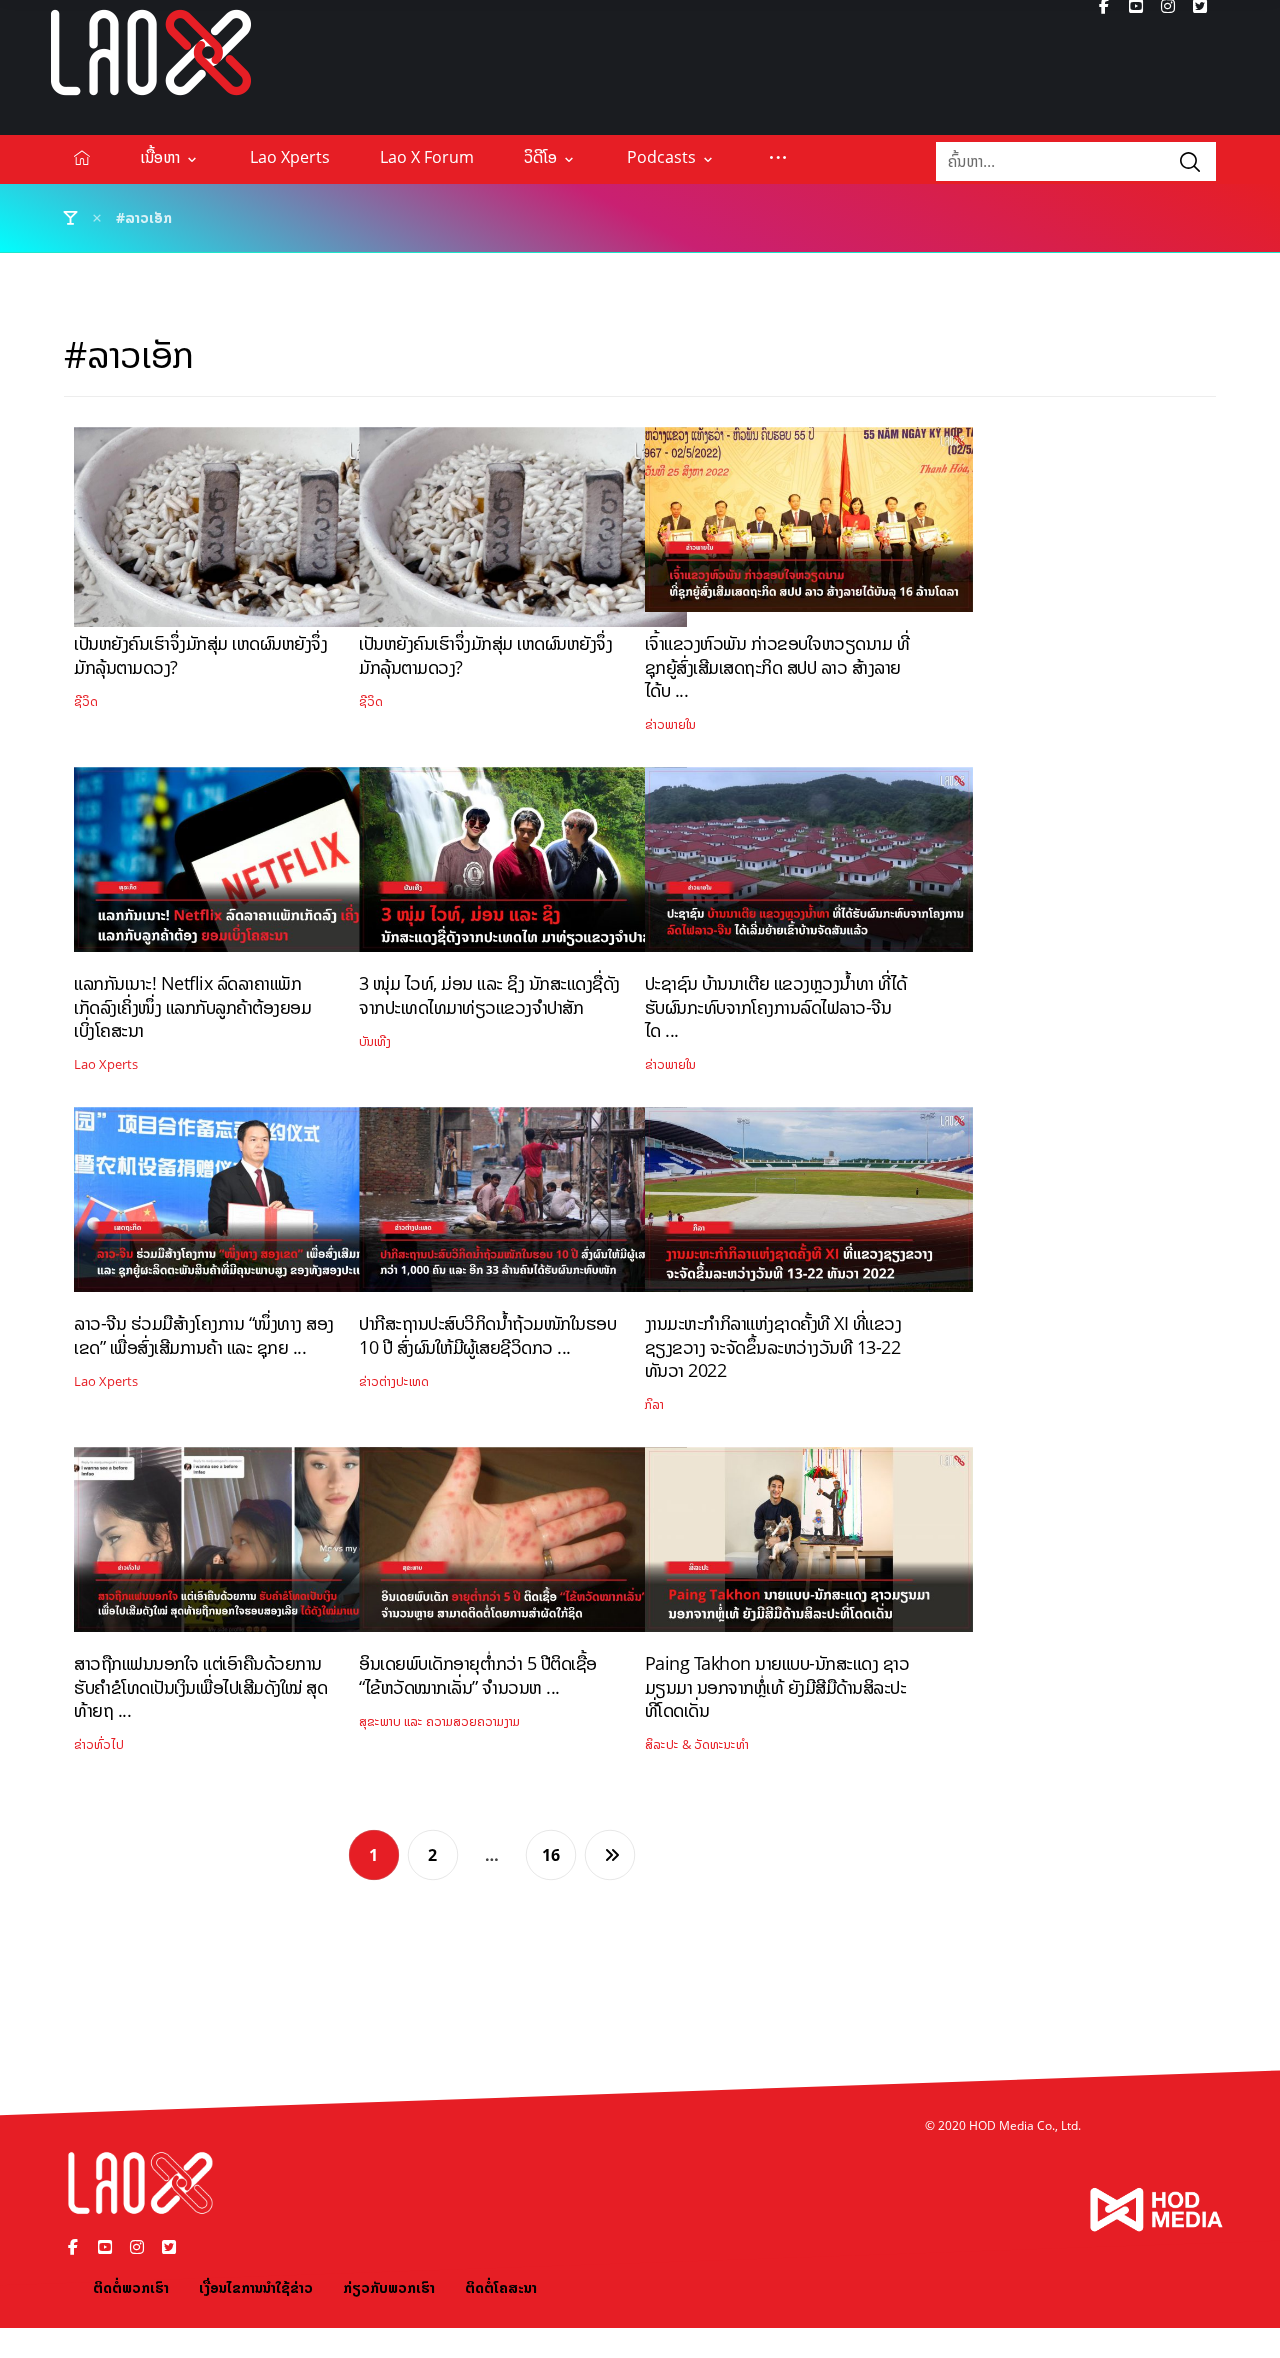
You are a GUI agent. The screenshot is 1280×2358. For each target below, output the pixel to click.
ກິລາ (654, 1404)
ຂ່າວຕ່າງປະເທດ (394, 1381)
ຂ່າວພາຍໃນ (670, 724)
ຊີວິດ (86, 701)
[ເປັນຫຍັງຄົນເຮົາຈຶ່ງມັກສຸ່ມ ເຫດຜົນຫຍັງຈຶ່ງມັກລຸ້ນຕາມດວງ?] (238, 527)
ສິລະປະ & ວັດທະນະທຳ (697, 1744)
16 (551, 1855)
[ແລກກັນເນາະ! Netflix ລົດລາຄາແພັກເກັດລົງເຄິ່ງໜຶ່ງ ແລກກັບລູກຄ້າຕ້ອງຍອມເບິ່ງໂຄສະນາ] (238, 867)
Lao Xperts (106, 1064)
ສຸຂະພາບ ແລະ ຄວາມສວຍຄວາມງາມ (439, 1721)
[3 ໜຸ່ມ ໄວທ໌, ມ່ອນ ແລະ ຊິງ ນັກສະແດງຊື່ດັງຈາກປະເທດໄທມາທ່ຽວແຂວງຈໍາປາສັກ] (523, 867)
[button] (778, 157)
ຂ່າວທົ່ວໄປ (99, 1744)
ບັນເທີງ (375, 1041)
